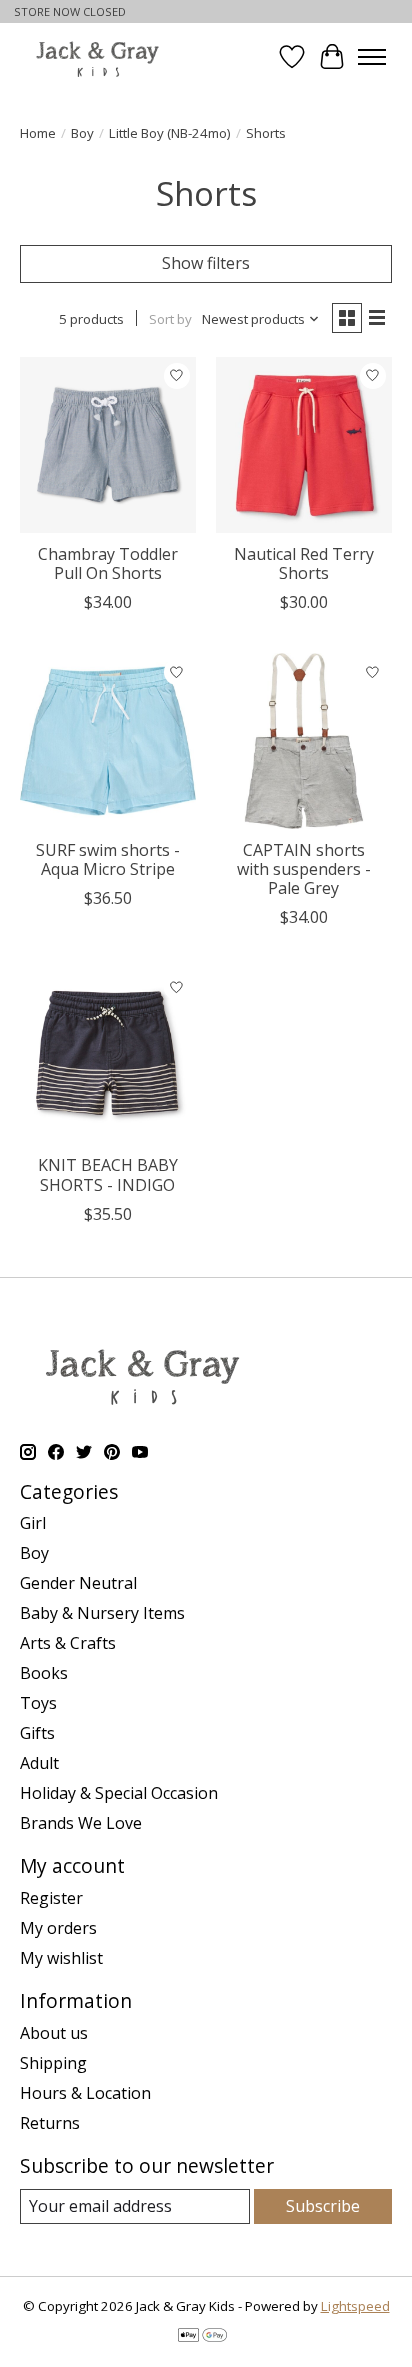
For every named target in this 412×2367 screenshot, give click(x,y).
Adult (39, 1763)
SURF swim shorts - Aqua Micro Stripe (108, 859)
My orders (58, 1928)
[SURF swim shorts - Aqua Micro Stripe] (108, 741)
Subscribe (323, 2206)
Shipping (53, 2063)
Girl (33, 1523)
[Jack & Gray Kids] (97, 57)
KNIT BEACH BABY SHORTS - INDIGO (108, 1174)
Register (51, 1898)
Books (44, 1673)
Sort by (170, 319)
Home (38, 133)
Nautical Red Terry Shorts (304, 563)
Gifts (37, 1733)
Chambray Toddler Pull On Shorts (108, 563)
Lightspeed (355, 2306)
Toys (38, 1703)
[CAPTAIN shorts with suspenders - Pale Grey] (304, 741)
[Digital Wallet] (202, 2337)
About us (54, 2033)
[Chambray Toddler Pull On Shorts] (108, 445)
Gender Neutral (78, 1583)
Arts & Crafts (68, 1643)
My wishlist (61, 1958)
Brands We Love (81, 1823)
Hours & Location (85, 2093)
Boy (82, 133)
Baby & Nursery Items (102, 1613)
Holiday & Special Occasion (119, 1793)
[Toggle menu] (372, 57)
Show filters (206, 263)
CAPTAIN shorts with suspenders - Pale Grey (304, 869)
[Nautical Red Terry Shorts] (304, 445)
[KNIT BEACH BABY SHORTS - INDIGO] (108, 1056)
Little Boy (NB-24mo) (170, 133)
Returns (50, 2123)
